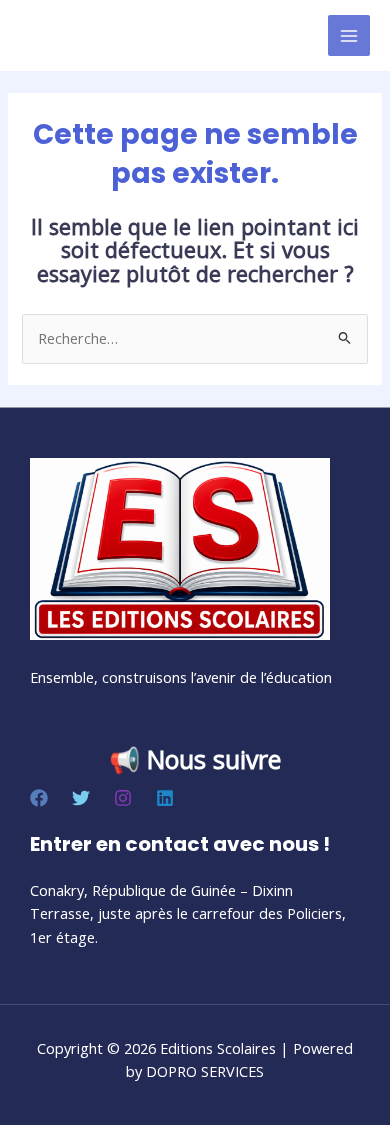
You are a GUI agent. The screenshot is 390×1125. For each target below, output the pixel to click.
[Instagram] (123, 798)
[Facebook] (39, 798)
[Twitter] (81, 798)
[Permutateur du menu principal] (349, 36)
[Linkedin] (165, 798)
